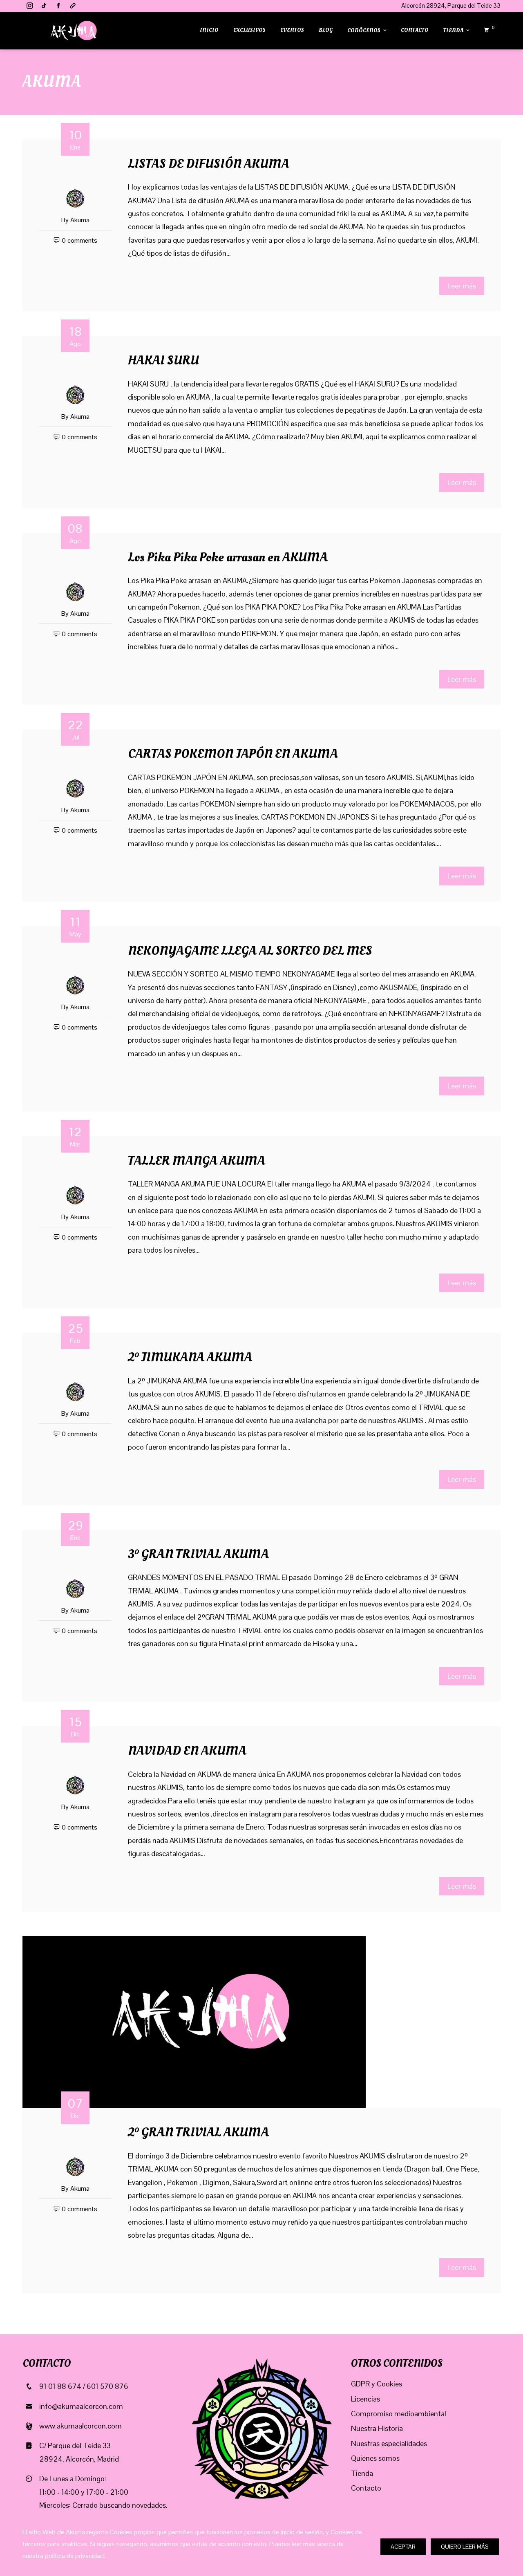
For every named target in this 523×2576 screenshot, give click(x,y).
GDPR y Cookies (377, 2384)
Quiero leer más (465, 2547)
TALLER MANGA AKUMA (197, 1161)
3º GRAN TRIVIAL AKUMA (198, 1554)
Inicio (209, 30)
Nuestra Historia (377, 2428)
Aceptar (403, 2547)
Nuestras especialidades (389, 2443)
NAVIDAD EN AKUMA (187, 1751)
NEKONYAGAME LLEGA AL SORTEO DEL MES (250, 951)
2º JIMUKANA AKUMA (190, 1357)
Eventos (292, 30)
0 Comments (79, 240)
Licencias (365, 2399)
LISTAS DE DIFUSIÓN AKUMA (209, 164)
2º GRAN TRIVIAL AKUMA (198, 2132)
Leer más (462, 286)
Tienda (453, 30)
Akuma (80, 220)
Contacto (415, 30)
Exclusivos (249, 30)
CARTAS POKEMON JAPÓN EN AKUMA (233, 754)
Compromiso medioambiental (399, 2414)
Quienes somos (375, 2458)
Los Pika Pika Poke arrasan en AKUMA (228, 557)
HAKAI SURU (163, 360)
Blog (326, 30)
